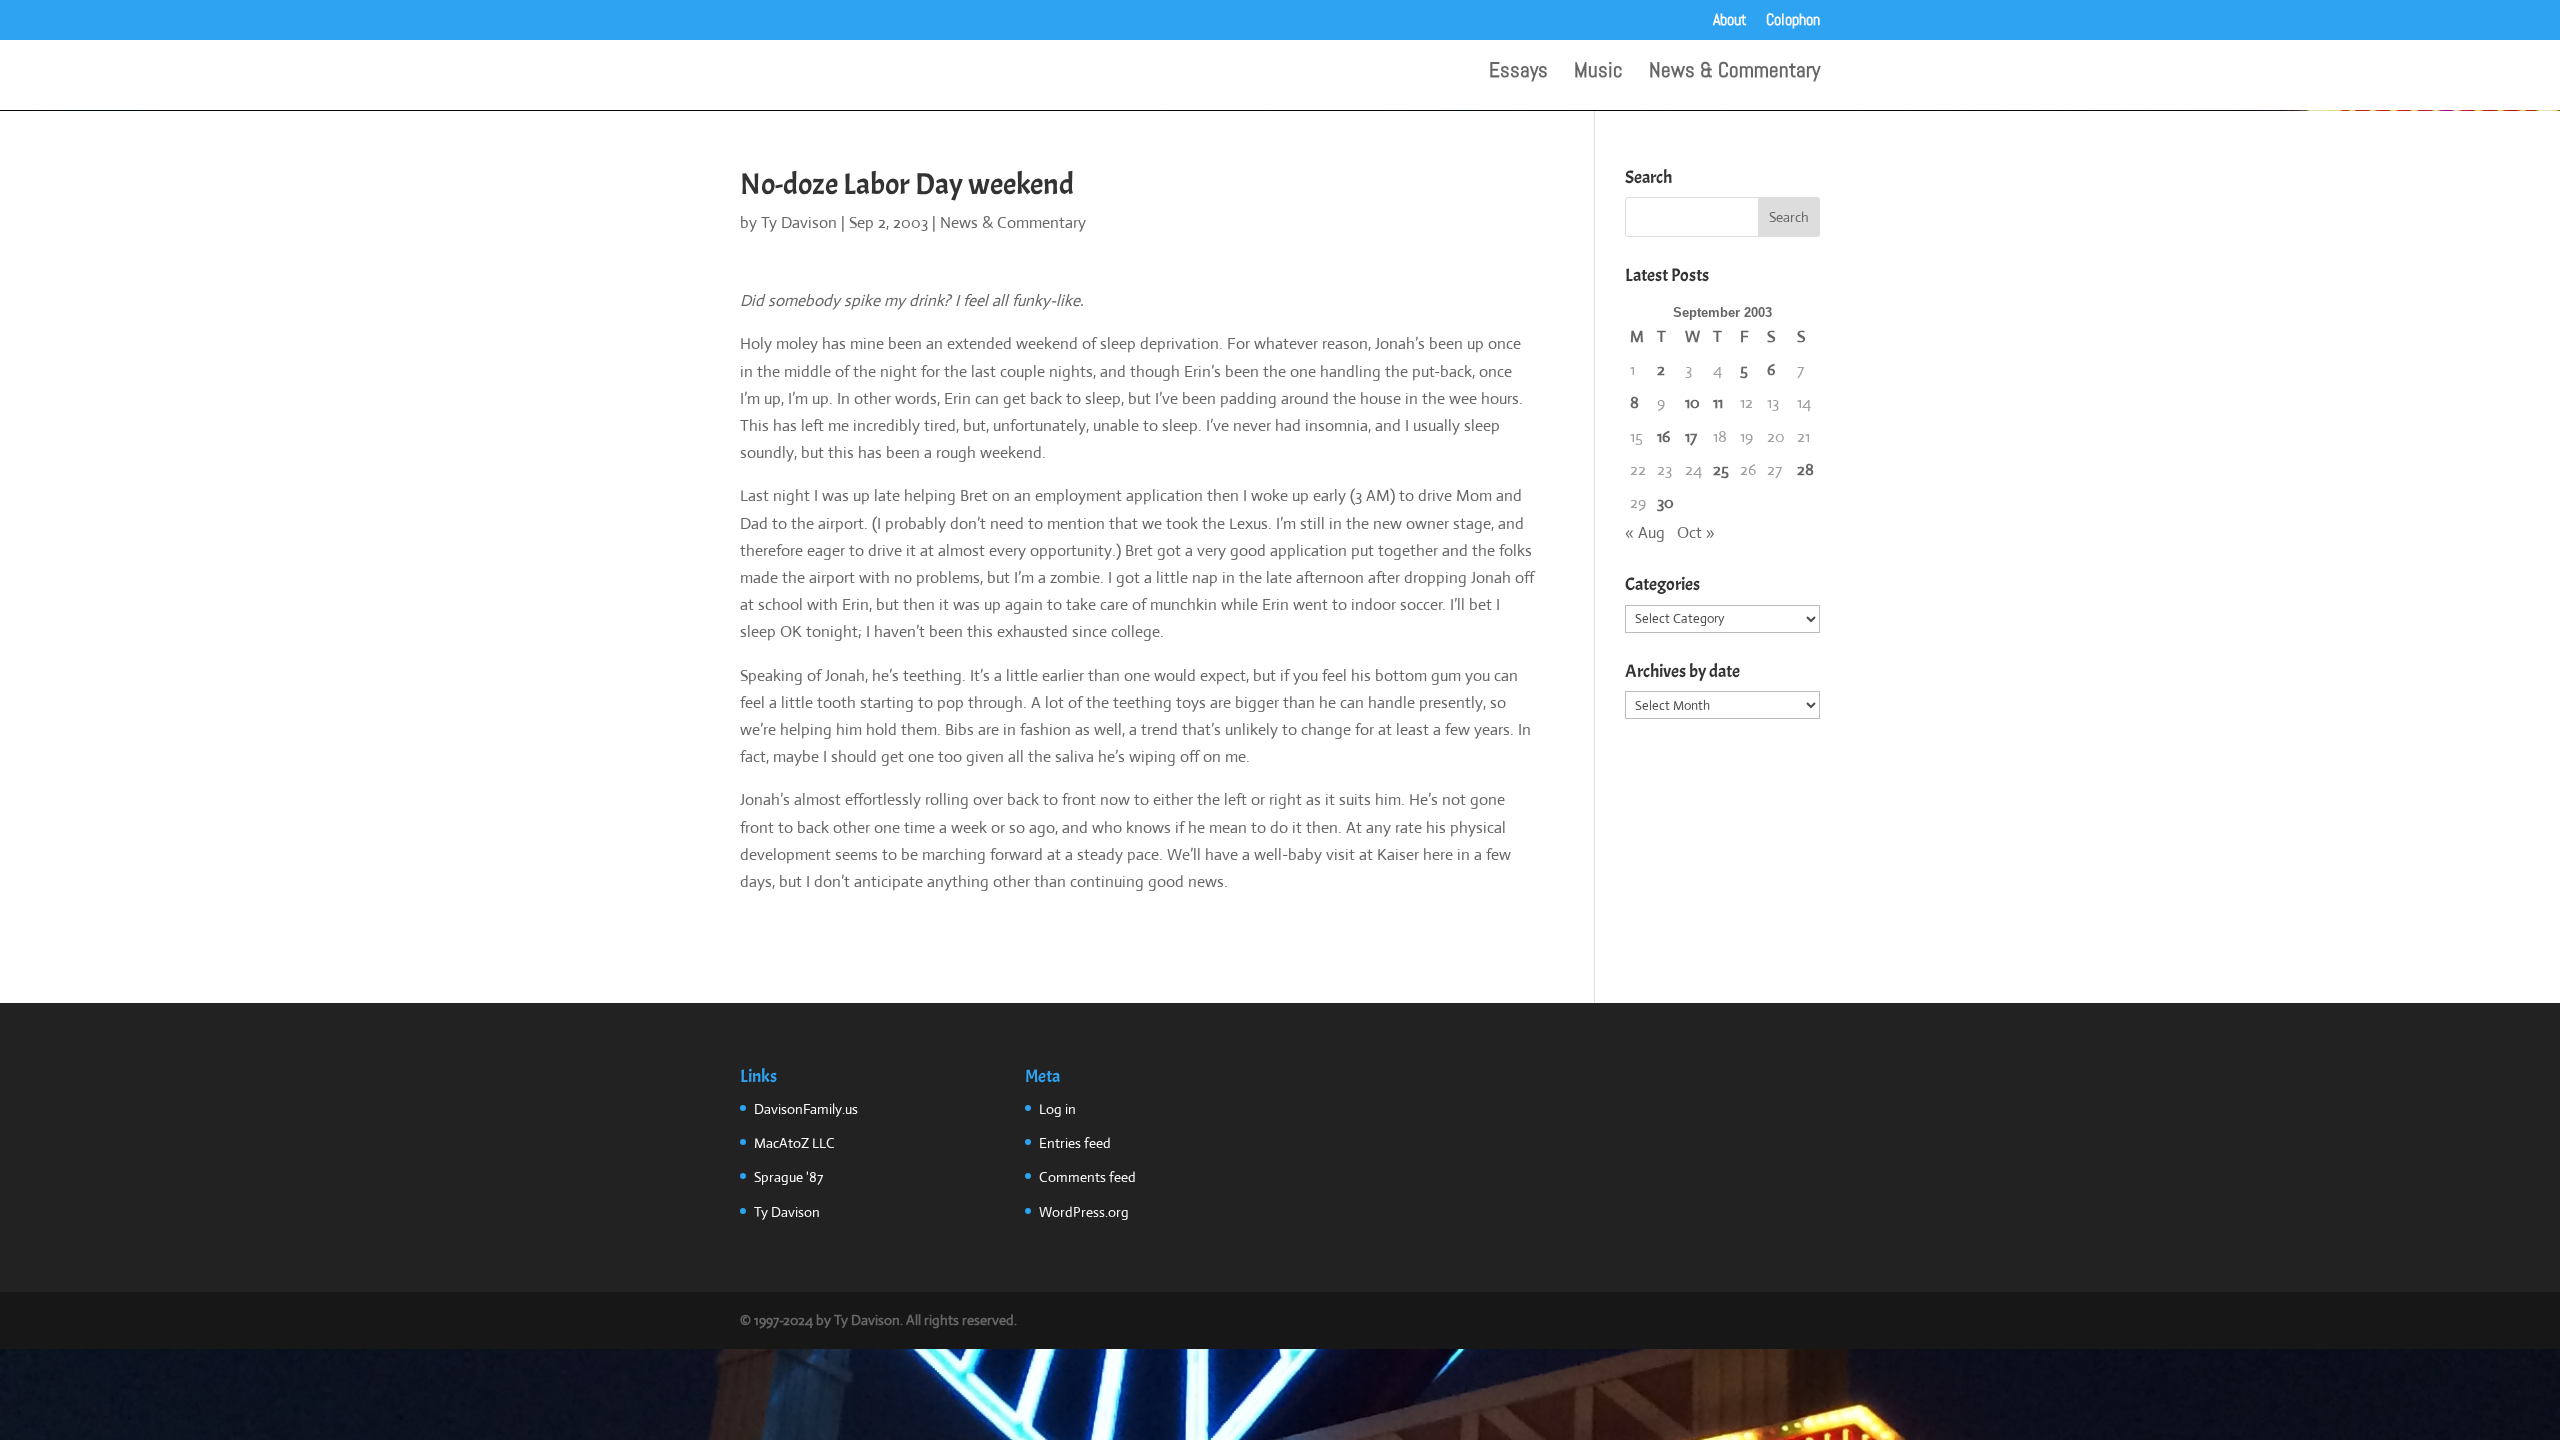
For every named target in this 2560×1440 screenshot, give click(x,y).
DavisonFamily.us (806, 1109)
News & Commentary (1734, 73)
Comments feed (1087, 1177)
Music (1598, 73)
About (1730, 21)
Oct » (1696, 532)
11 (1718, 402)
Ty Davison (799, 222)
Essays (1518, 73)
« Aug (1645, 532)
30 (1665, 502)
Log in (1057, 1109)
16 (1663, 436)
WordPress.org (1084, 1212)
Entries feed (1075, 1143)
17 (1691, 436)
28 (1805, 469)
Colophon (1793, 21)
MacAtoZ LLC (794, 1143)
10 (1692, 402)
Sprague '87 (788, 1177)
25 (1721, 469)
